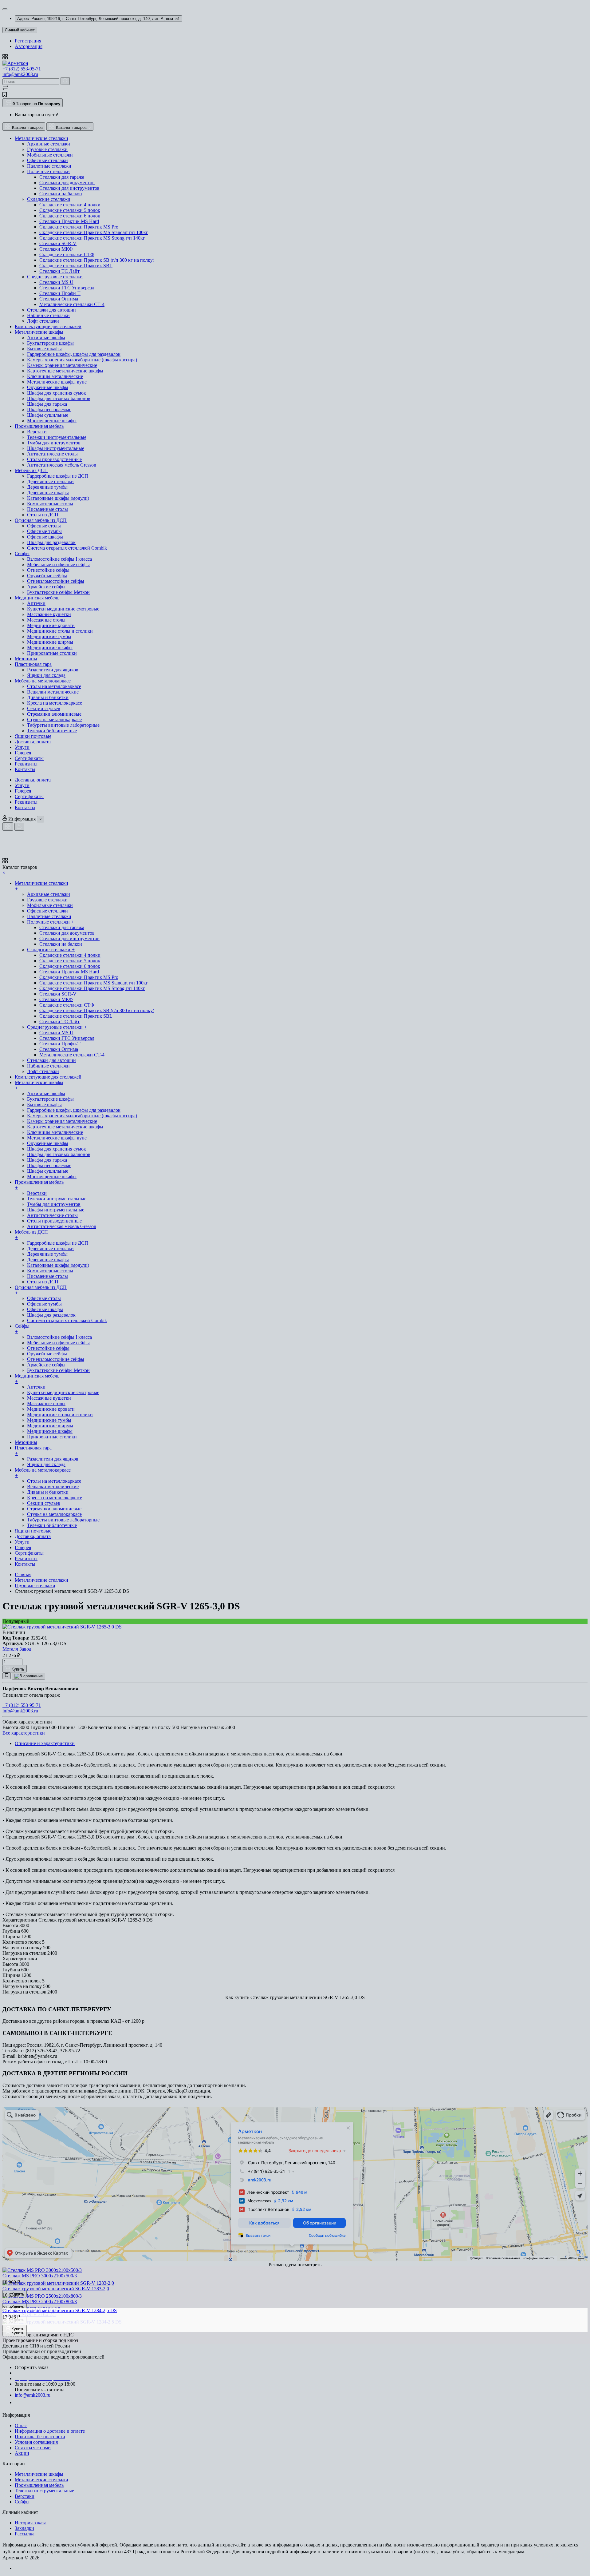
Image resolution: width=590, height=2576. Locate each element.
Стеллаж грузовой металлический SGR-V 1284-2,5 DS (60, 2310)
